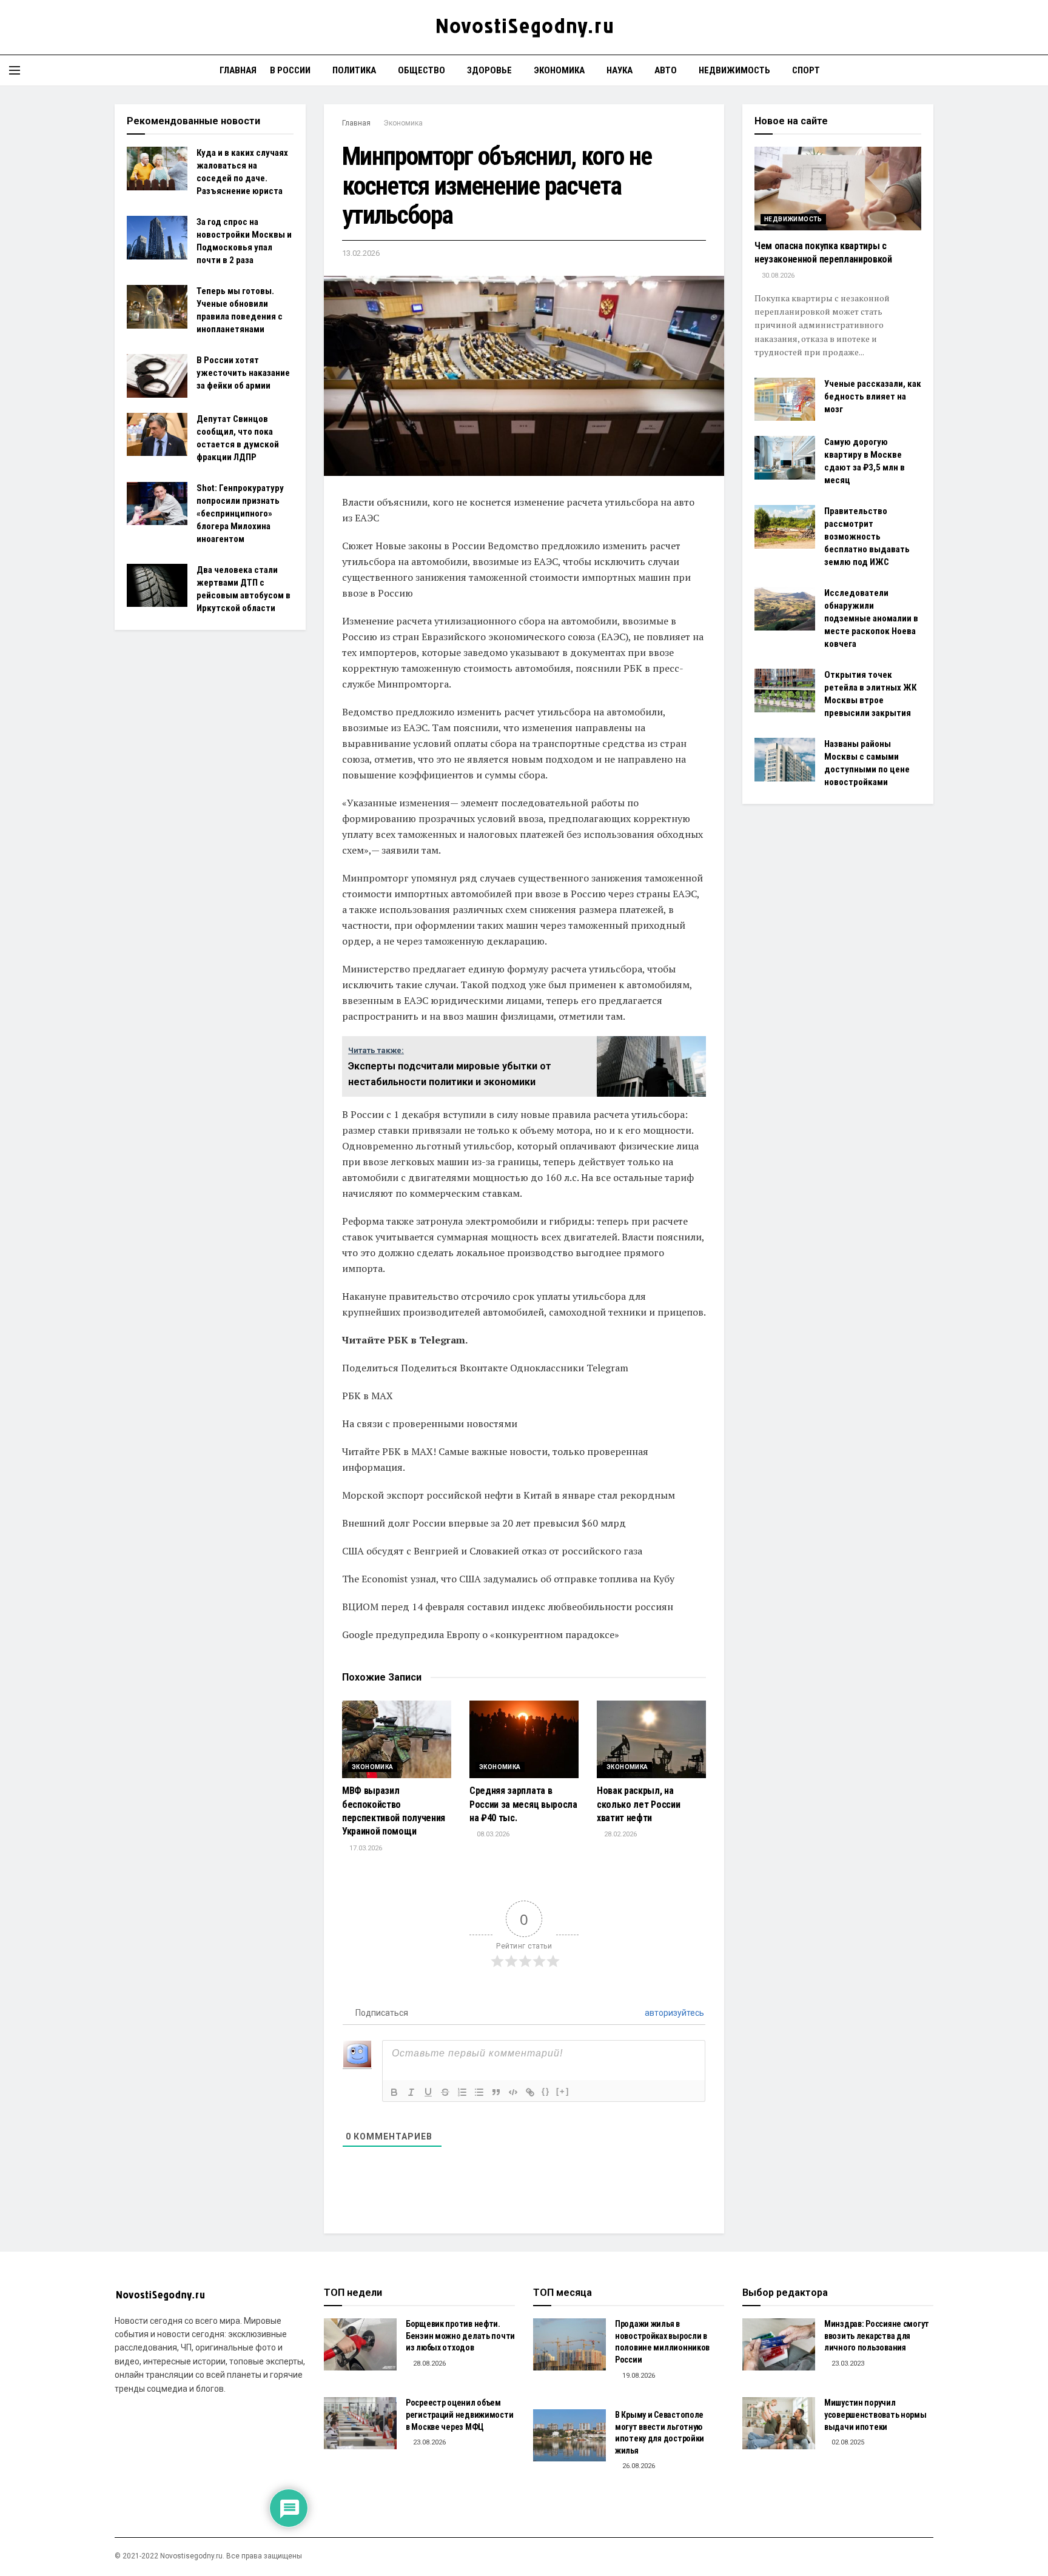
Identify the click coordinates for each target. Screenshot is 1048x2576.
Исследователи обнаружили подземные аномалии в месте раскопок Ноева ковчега (871, 618)
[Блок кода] (513, 2092)
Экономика (559, 70)
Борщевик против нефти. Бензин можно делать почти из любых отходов (460, 2336)
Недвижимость (734, 70)
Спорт (806, 70)
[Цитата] (496, 2092)
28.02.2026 (620, 1834)
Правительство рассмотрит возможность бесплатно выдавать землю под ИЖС (867, 537)
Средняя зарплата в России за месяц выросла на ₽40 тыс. (523, 1804)
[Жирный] (394, 2092)
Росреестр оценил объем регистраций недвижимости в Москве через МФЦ (459, 2414)
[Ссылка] (530, 2092)
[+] (563, 2091)
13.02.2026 (361, 253)
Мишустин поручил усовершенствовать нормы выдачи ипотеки (875, 2414)
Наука (620, 70)
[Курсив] (411, 2092)
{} (546, 2091)
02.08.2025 (847, 2442)
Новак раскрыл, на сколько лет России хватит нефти (638, 1804)
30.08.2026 (777, 276)
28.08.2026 (428, 2364)
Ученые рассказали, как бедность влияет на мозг (873, 396)
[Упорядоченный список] (462, 2092)
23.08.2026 (428, 2442)
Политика (354, 70)
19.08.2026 (638, 2376)
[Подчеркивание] (428, 2092)
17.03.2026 (365, 1848)
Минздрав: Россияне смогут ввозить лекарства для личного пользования (877, 2336)
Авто (666, 70)
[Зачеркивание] (445, 2092)
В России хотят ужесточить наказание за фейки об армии (243, 373)
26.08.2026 (638, 2466)
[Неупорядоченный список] (479, 2092)
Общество (422, 70)
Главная (238, 70)
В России (290, 70)
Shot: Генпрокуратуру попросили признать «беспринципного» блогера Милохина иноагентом (240, 514)
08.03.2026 (492, 1834)
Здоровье (489, 70)
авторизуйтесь (673, 2013)
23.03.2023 (847, 2364)
